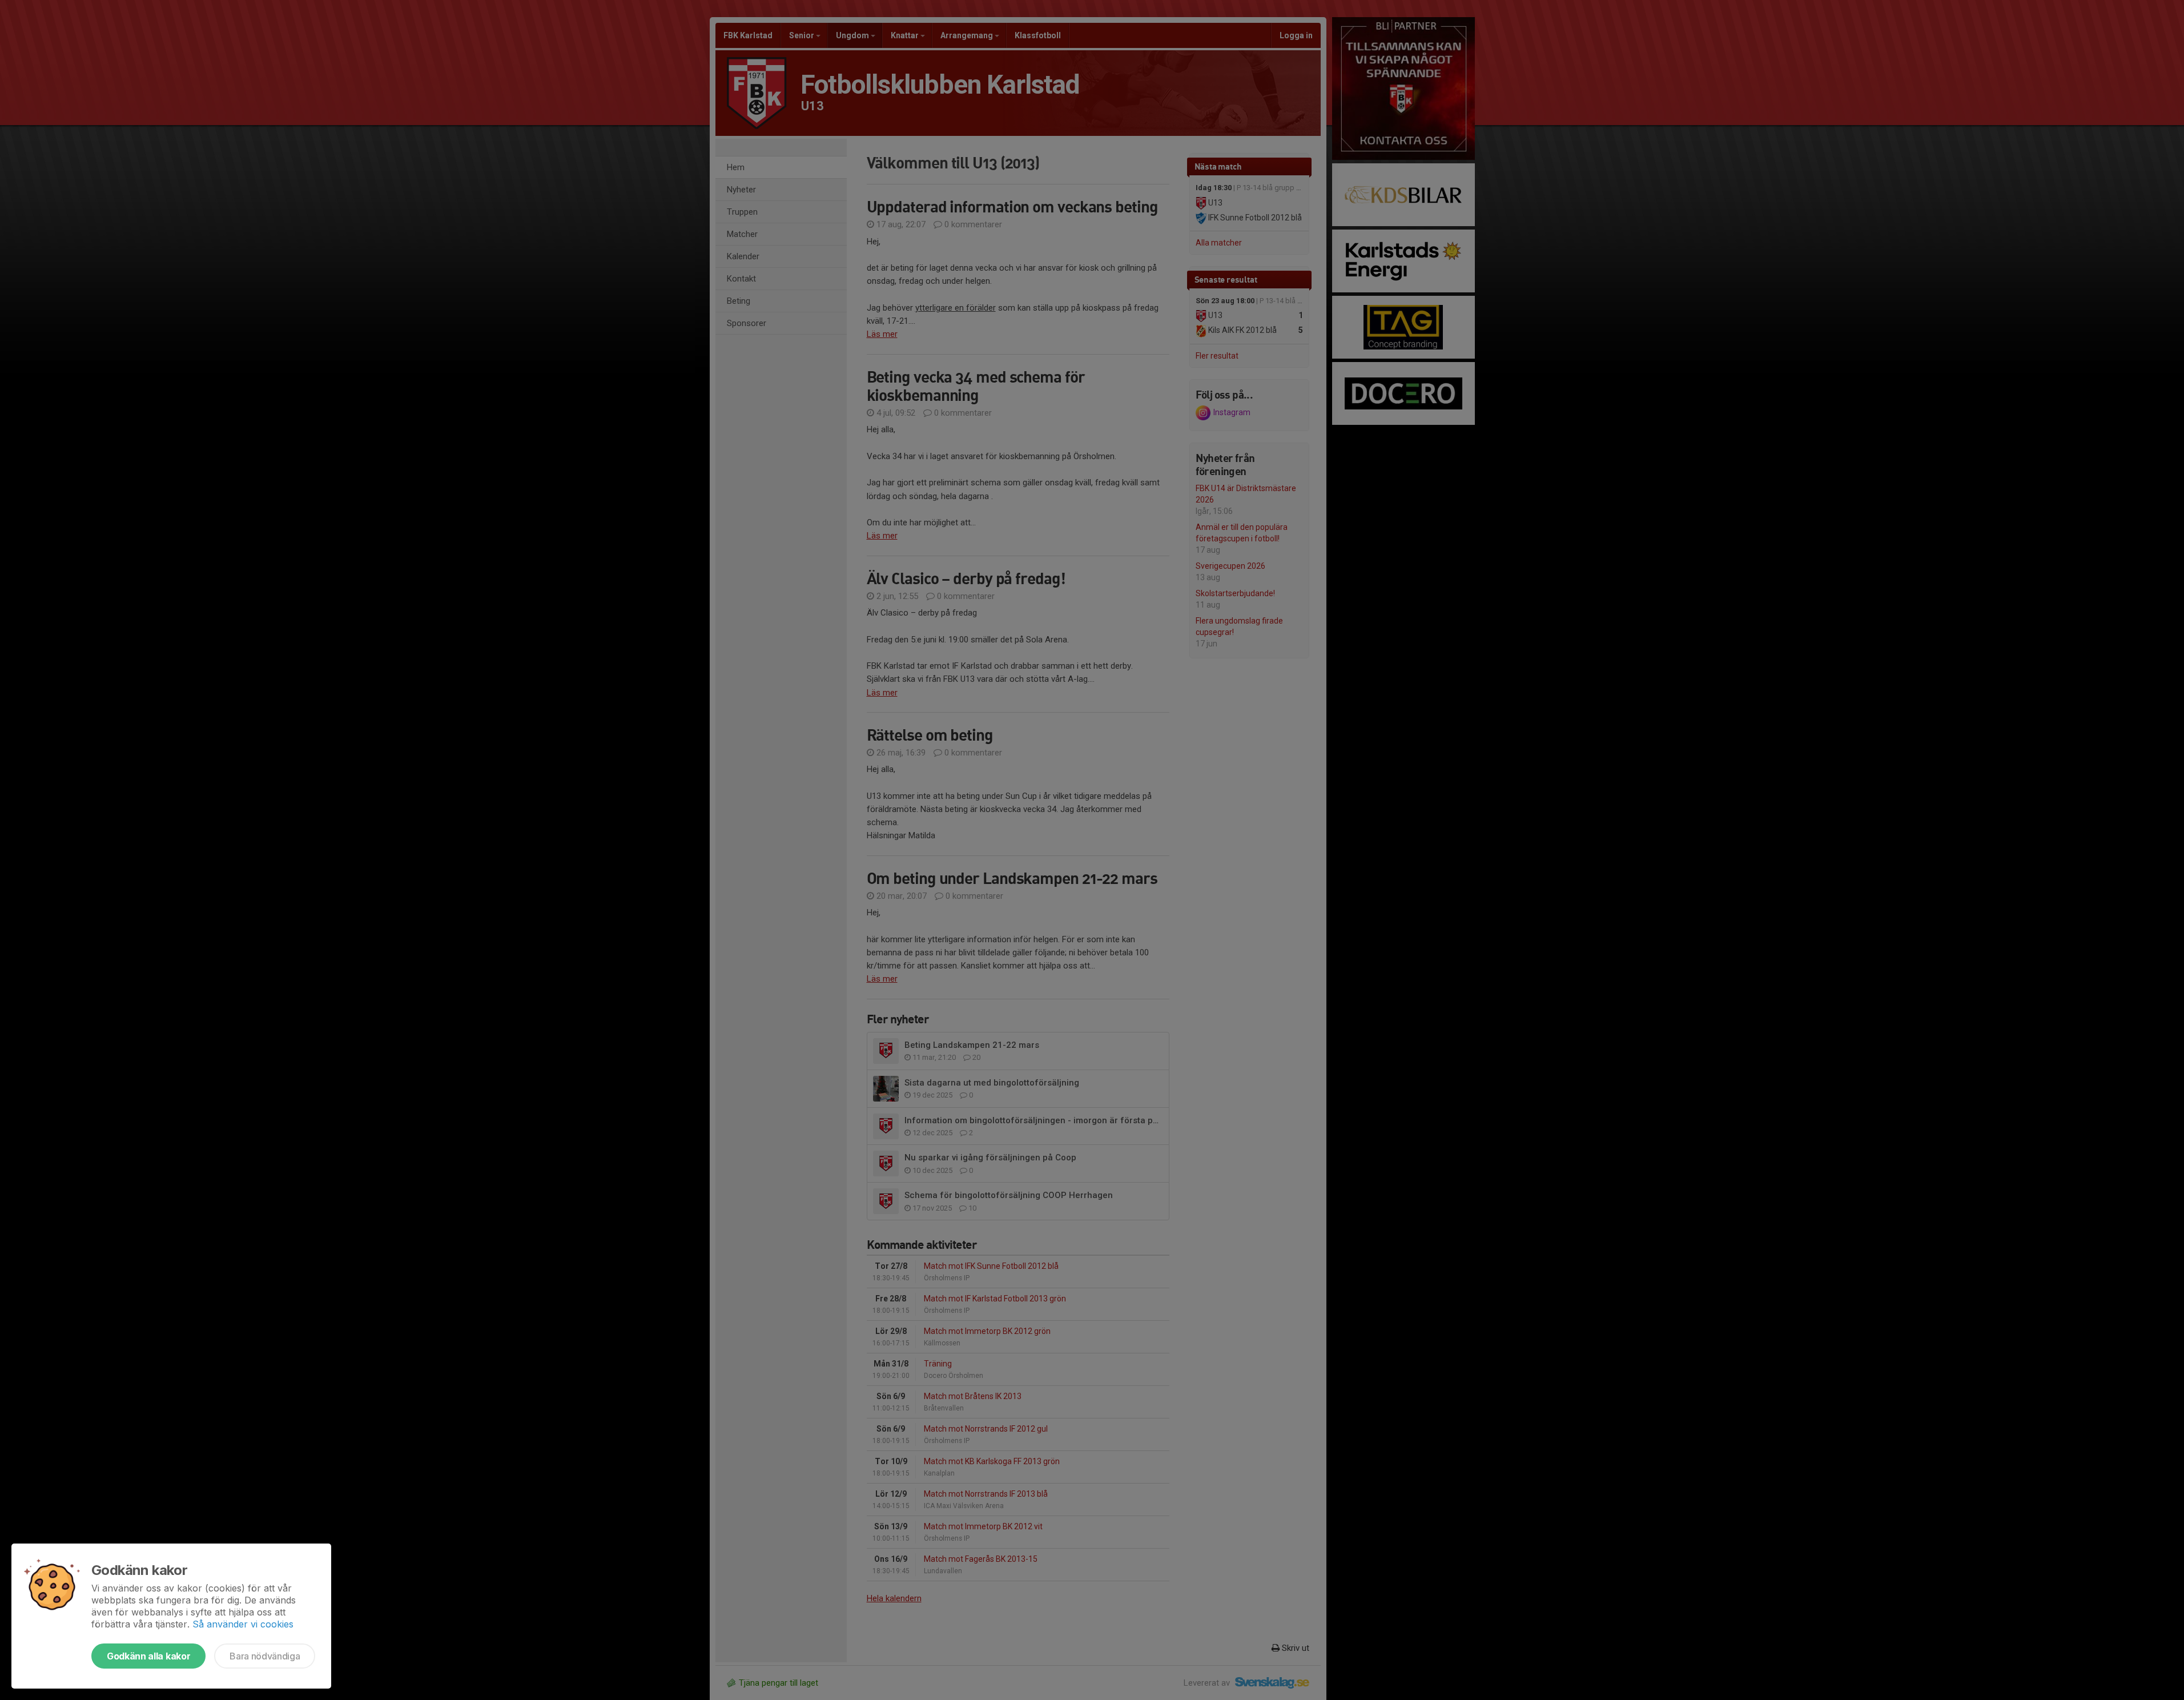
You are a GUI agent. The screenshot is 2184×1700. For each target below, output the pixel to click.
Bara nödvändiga (265, 1656)
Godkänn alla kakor (148, 1656)
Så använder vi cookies (243, 1624)
